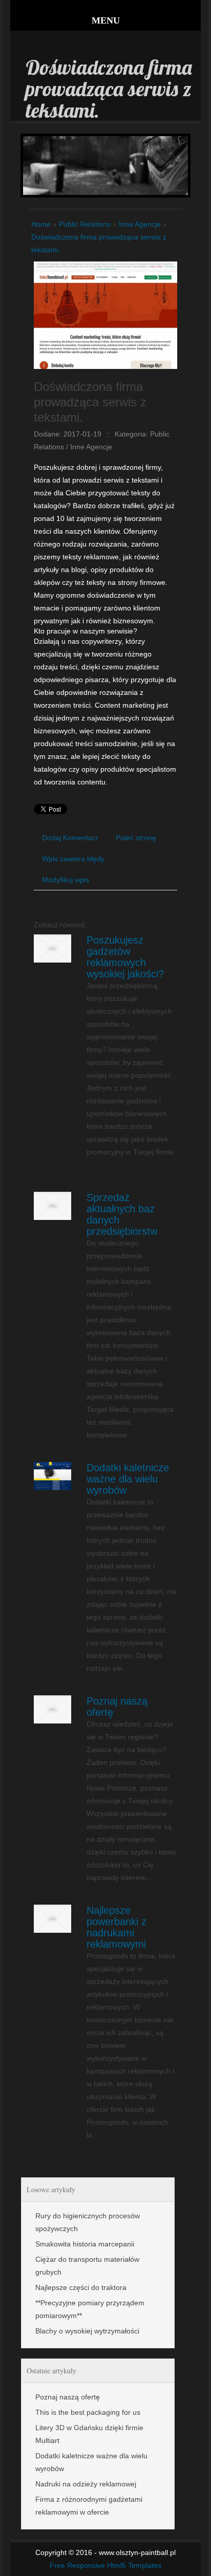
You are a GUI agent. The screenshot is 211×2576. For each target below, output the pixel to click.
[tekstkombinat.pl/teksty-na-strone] (105, 268)
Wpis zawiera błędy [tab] (73, 859)
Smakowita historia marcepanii (85, 2244)
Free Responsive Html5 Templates (105, 2565)
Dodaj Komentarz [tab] (70, 838)
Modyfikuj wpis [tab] (66, 880)
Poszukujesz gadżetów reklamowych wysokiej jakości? (125, 957)
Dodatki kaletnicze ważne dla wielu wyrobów (128, 1479)
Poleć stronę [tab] (136, 838)
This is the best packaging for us (88, 2412)
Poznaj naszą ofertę (68, 2397)
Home (41, 224)
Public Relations (85, 224)
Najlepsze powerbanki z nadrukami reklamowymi (117, 1927)
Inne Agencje (140, 224)
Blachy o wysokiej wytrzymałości (87, 2331)
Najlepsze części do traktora (81, 2287)
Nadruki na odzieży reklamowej (86, 2484)
